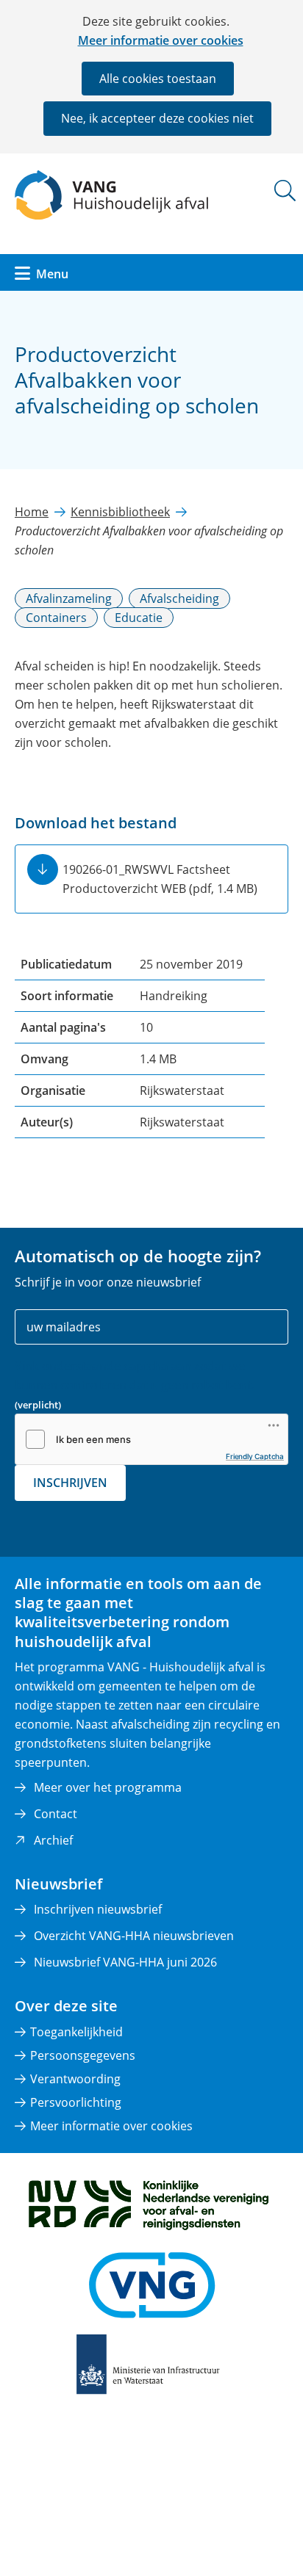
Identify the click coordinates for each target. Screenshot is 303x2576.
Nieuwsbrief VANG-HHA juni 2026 (125, 1962)
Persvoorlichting (76, 2102)
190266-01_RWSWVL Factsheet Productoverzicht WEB (160, 879)
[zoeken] (285, 191)
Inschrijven (70, 1483)
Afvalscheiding (179, 598)
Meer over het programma (108, 1787)
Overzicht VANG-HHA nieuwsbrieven (134, 1936)
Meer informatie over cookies (161, 40)
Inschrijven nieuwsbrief (98, 1909)
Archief (53, 1840)
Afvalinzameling (69, 598)
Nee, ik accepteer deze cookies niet (157, 118)
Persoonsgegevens (83, 2055)
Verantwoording (75, 2079)
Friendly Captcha (255, 1456)
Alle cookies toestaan (158, 79)
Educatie (139, 618)
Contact (56, 1814)
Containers (56, 618)
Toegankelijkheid (76, 2032)
